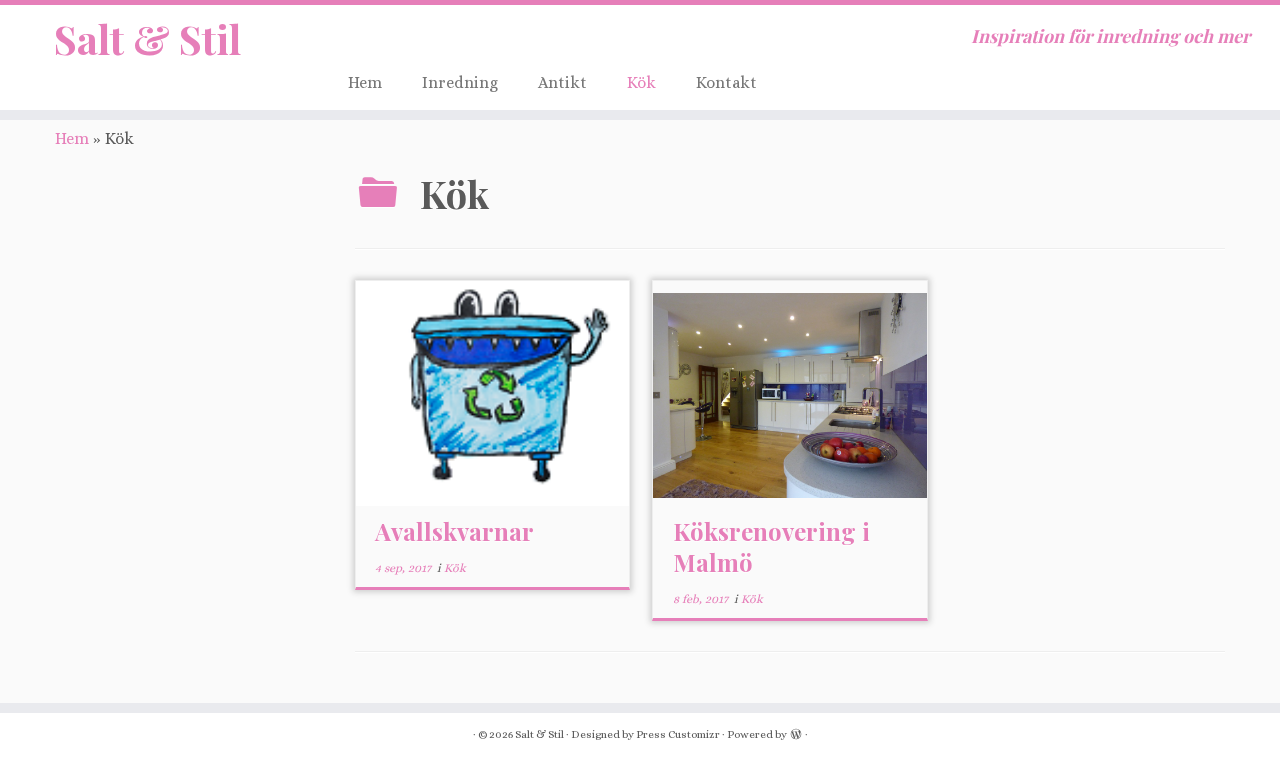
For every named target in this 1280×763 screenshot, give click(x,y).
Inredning (460, 82)
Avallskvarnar (454, 531)
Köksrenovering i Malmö (771, 546)
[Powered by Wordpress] (796, 733)
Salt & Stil (147, 39)
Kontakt (726, 82)
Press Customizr (678, 734)
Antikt (562, 82)
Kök (641, 82)
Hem (365, 82)
